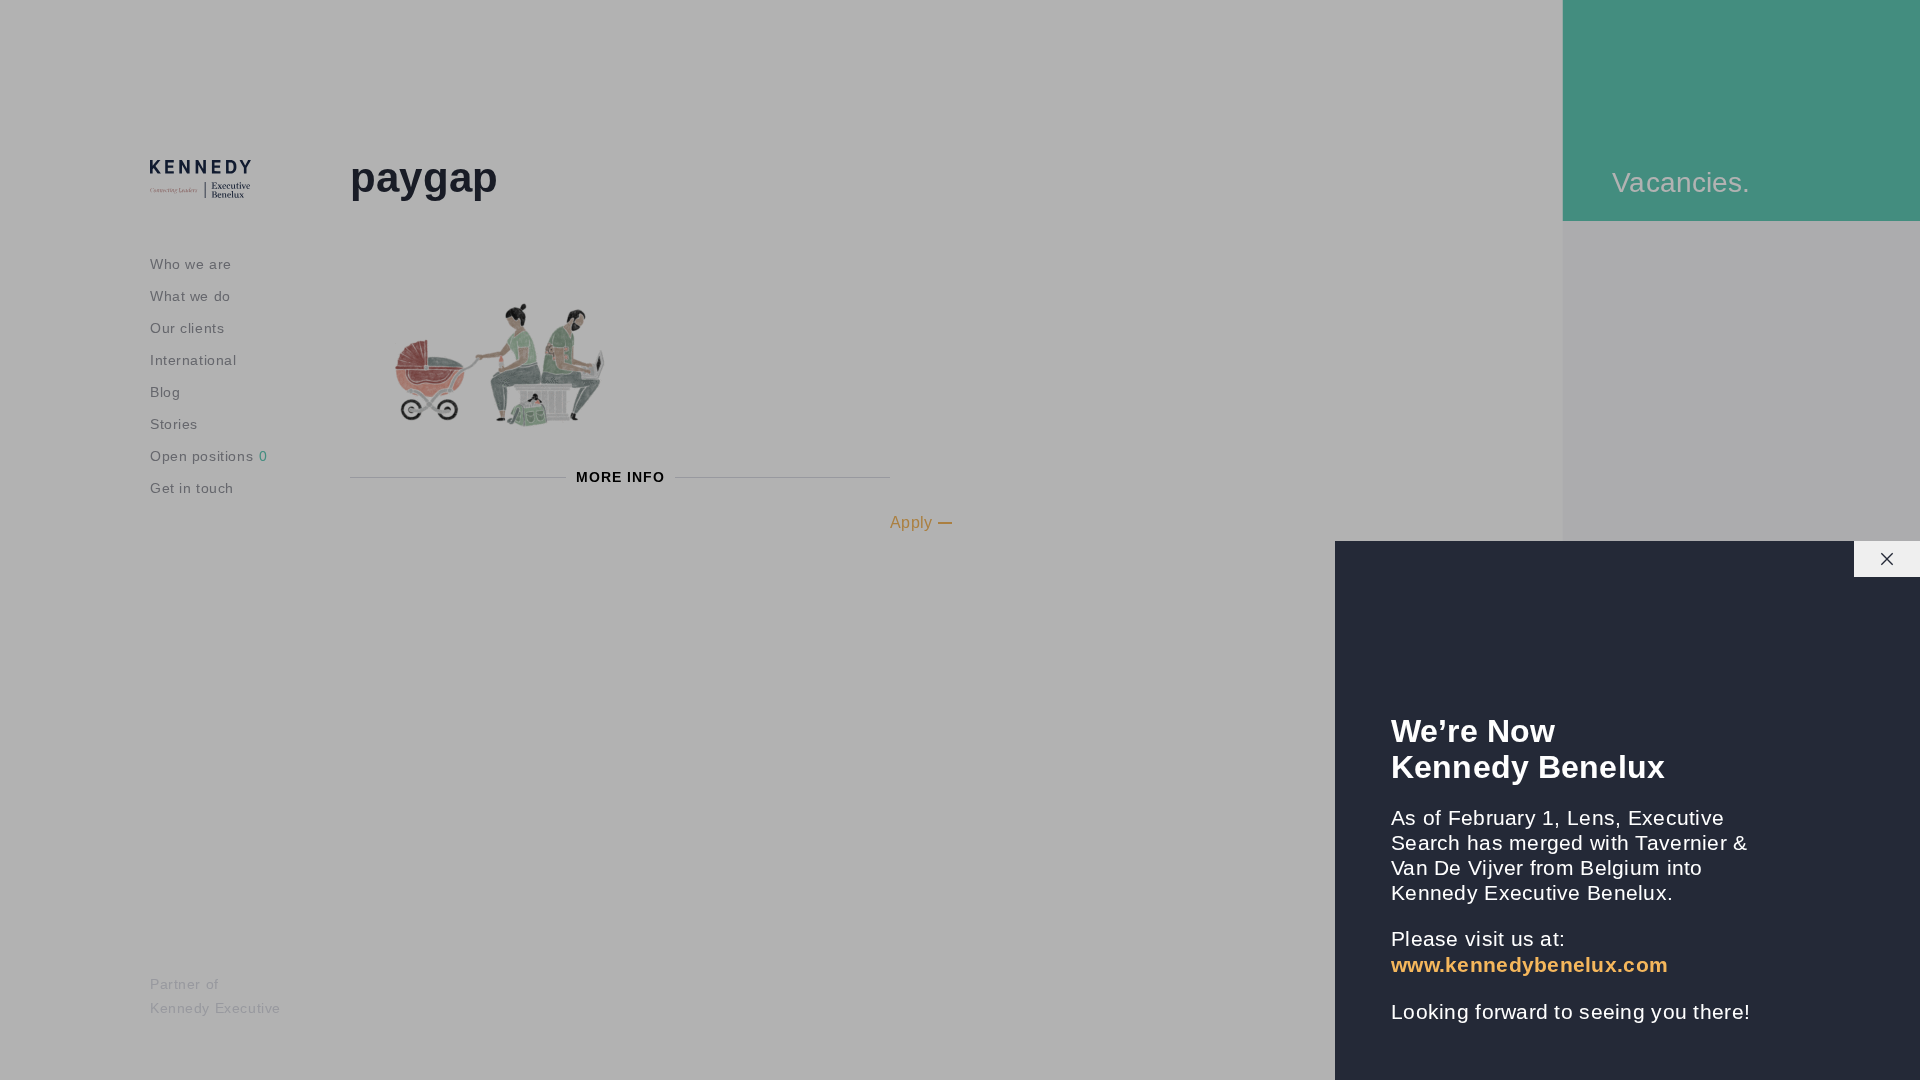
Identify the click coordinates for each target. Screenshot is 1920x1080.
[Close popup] (1887, 559)
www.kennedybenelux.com (1529, 964)
